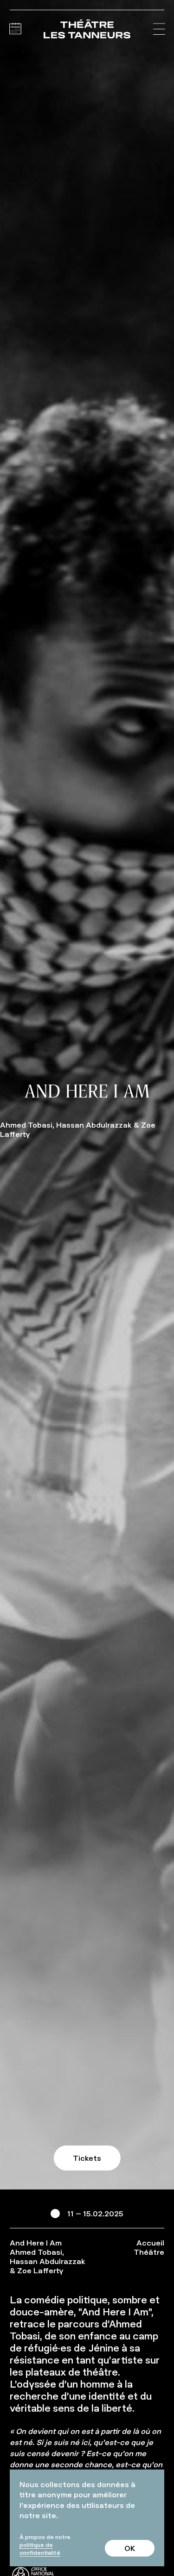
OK (130, 2548)
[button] (159, 29)
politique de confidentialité (40, 2549)
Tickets (87, 2158)
